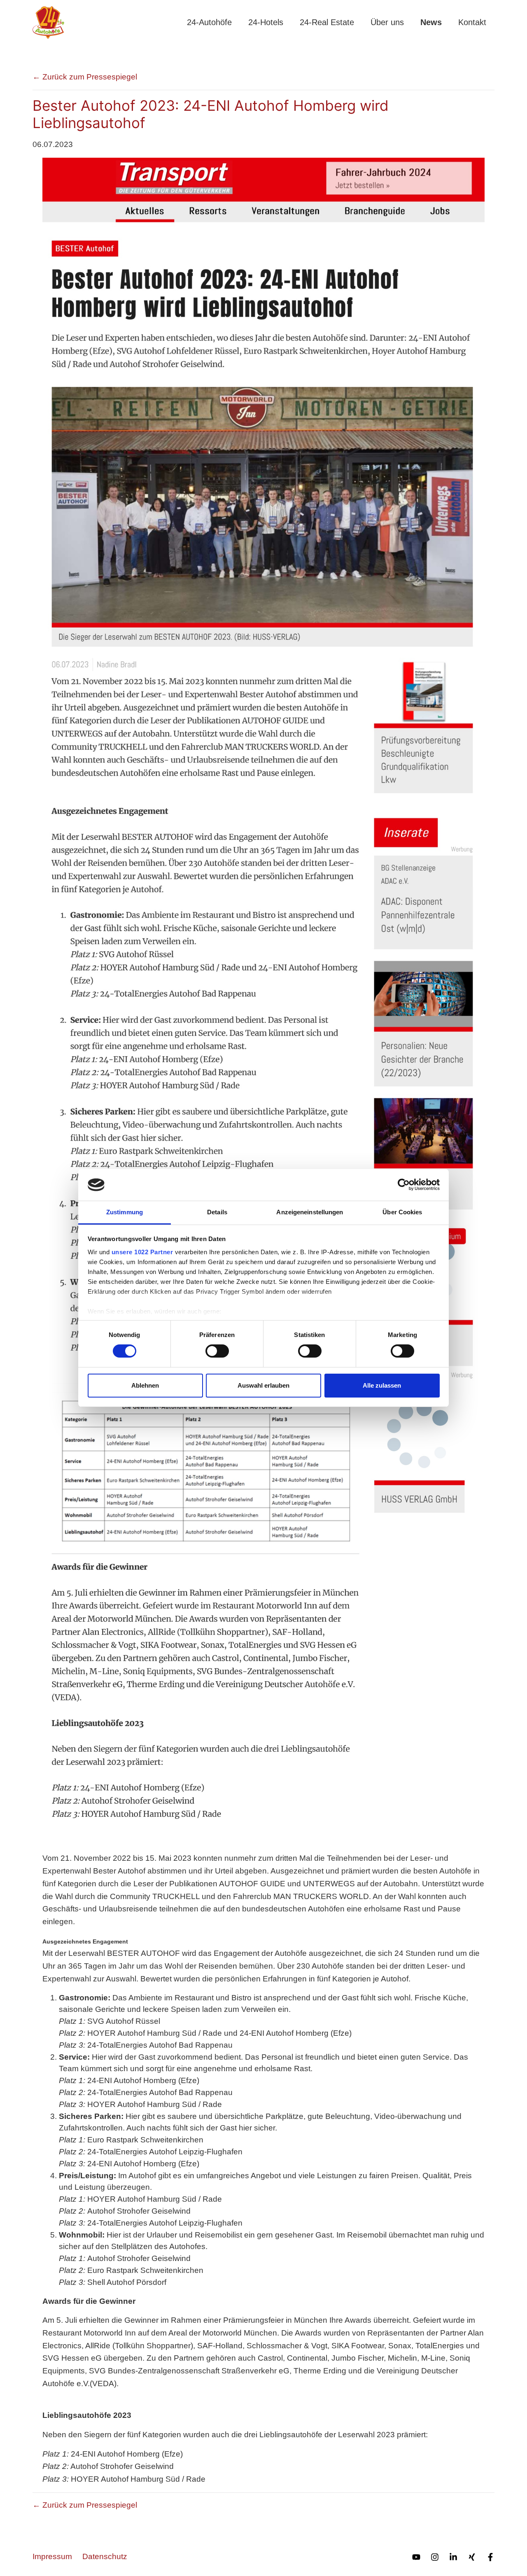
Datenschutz (105, 2556)
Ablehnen (145, 1385)
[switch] (217, 1351)
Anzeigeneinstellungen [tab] (310, 1212)
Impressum (52, 2556)
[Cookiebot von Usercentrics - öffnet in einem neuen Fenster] (404, 1185)
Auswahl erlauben (263, 1385)
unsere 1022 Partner (142, 1252)
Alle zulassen (382, 1385)
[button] (209, 22)
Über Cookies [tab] (402, 1212)
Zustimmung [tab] (125, 1212)
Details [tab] (217, 1212)
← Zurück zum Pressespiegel (85, 77)
